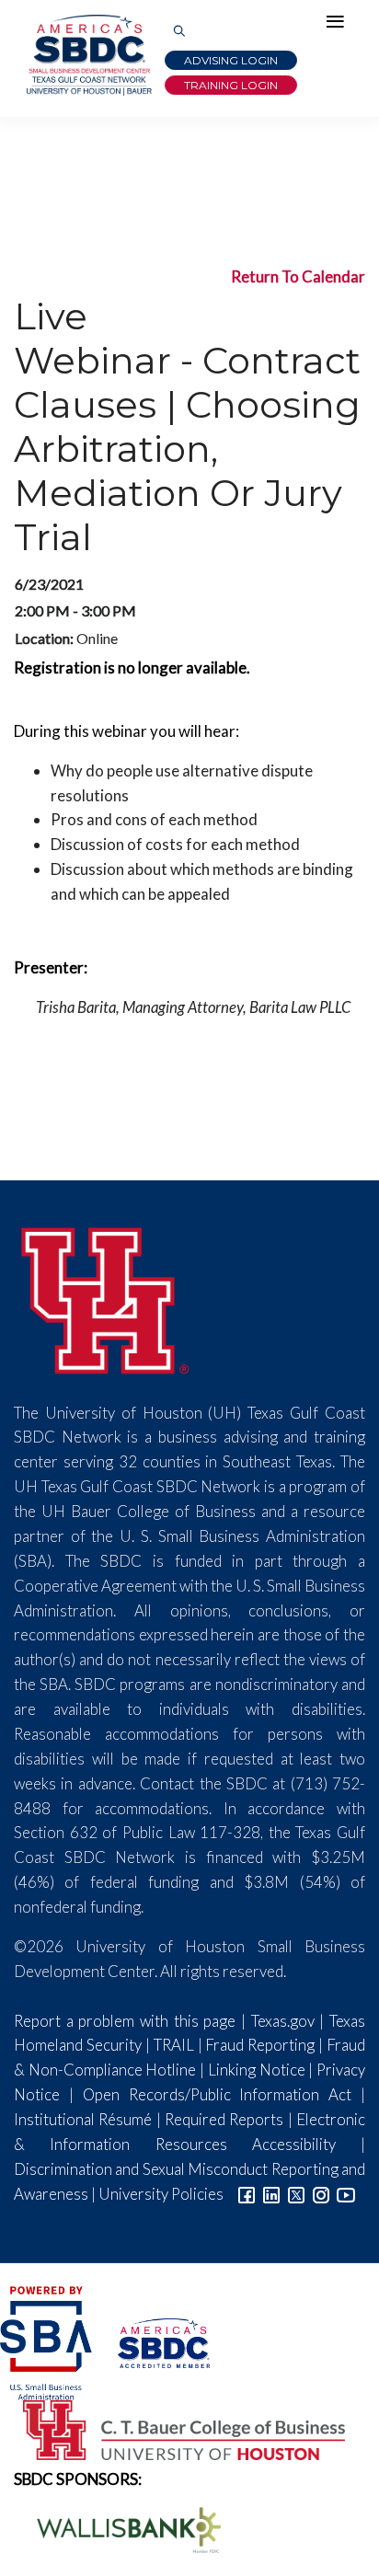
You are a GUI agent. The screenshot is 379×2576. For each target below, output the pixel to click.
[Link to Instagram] (321, 2194)
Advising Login (231, 60)
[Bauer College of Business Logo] (172, 2428)
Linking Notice (257, 2070)
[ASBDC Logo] (152, 2341)
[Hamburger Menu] (339, 26)
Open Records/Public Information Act (218, 2094)
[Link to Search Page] (179, 32)
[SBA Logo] (47, 2341)
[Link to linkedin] (271, 2194)
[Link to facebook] (247, 2194)
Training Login (231, 85)
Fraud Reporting (260, 2045)
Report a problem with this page (125, 2021)
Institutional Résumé (83, 2119)
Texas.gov (283, 2021)
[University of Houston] (106, 1298)
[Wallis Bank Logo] (119, 2528)
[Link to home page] (87, 55)
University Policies (161, 2194)
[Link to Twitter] (296, 2194)
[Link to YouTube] (346, 2194)
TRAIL (174, 2045)
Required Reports (224, 2119)
